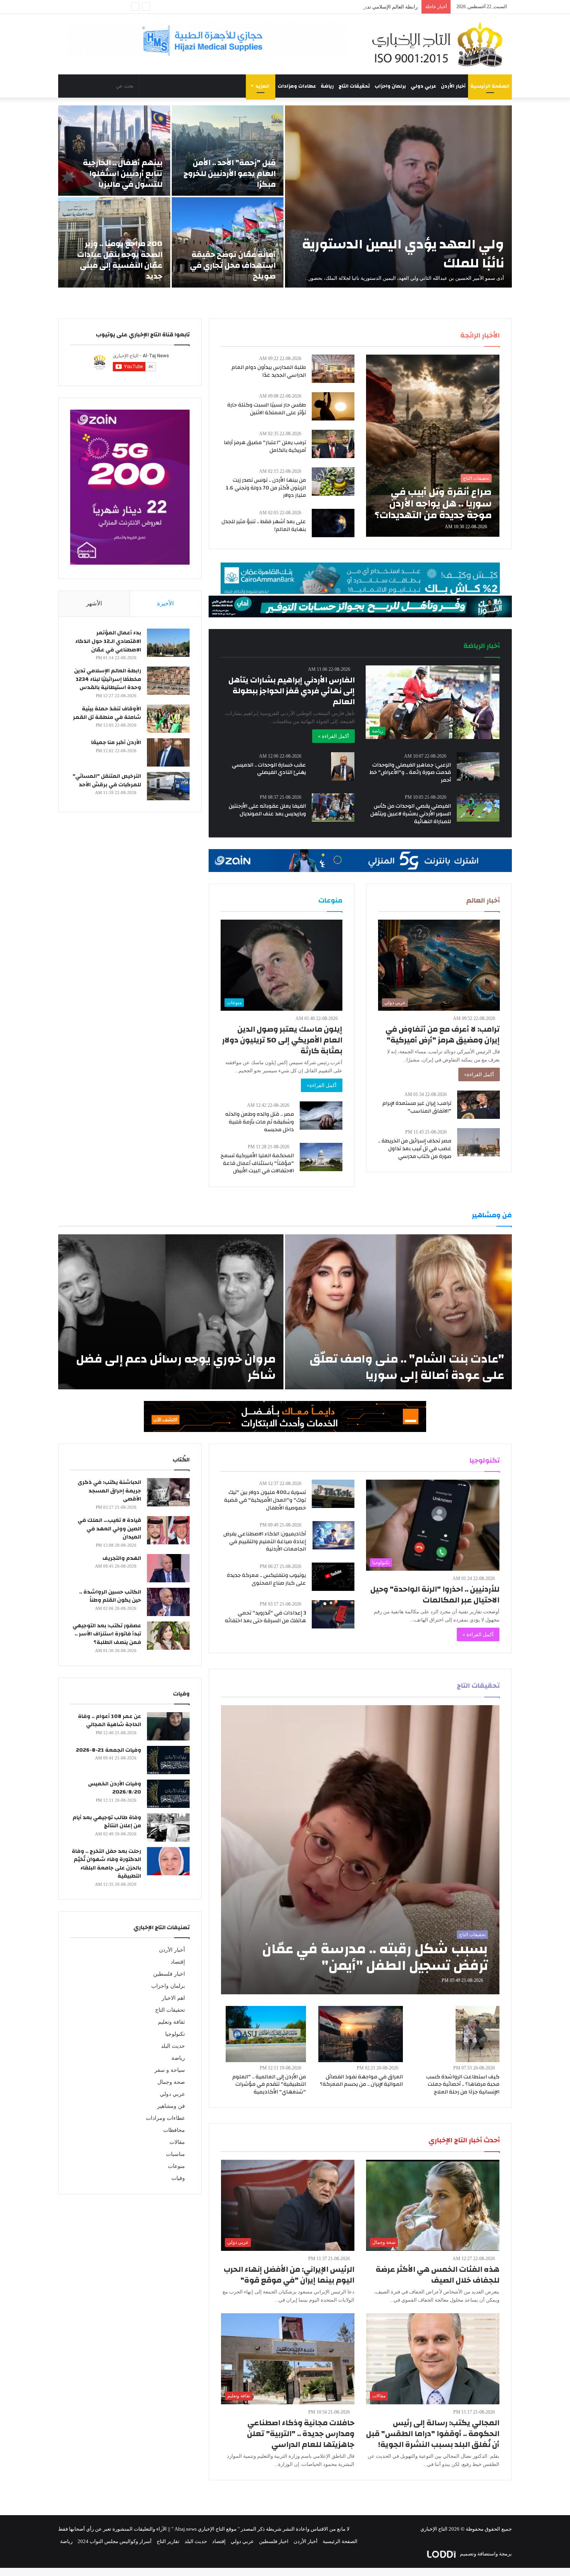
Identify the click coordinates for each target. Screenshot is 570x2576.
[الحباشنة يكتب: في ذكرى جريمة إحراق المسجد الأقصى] (168, 1492)
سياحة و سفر (170, 2070)
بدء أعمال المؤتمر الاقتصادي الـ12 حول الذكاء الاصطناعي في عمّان (108, 641)
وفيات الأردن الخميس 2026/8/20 (115, 1788)
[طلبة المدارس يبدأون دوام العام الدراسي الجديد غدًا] (333, 369)
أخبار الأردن (453, 86)
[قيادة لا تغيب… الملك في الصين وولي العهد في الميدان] (168, 1530)
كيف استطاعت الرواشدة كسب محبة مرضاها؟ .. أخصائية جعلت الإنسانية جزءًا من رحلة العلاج (463, 2084)
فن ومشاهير (171, 2106)
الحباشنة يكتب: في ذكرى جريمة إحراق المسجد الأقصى (109, 1491)
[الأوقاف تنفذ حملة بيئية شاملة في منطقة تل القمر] (168, 719)
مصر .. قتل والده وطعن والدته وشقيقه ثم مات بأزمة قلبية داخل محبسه (260, 1122)
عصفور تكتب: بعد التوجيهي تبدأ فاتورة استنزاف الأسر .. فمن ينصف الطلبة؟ (107, 1634)
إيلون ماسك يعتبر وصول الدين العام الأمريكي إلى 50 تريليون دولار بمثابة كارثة (282, 1040)
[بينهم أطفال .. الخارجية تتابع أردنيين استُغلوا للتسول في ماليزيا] (114, 151)
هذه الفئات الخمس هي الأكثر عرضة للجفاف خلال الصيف (438, 2275)
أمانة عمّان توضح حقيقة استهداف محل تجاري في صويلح (233, 265)
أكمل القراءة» (479, 1074)
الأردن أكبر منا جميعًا (116, 743)
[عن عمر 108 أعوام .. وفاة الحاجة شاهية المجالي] (168, 1726)
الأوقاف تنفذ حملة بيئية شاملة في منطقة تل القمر (107, 713)
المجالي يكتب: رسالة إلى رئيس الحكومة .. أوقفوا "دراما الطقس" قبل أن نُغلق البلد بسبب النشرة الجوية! (433, 2434)
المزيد (263, 86)
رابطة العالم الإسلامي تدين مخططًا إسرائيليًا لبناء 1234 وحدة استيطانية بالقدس (108, 679)
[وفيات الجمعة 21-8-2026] (168, 1760)
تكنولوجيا (175, 2034)
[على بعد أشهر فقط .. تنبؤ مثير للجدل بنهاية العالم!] (333, 523)
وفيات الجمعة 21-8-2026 (109, 1750)
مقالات (177, 2142)
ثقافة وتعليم (171, 2022)
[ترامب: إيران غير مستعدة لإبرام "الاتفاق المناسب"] (478, 1105)
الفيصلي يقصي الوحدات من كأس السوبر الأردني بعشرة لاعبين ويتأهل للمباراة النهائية (411, 814)
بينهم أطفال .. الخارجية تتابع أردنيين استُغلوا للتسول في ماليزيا (123, 173)
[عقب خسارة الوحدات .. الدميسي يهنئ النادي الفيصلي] (343, 766)
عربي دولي (423, 86)
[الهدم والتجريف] (168, 1568)
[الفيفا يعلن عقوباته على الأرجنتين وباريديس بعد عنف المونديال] (333, 807)
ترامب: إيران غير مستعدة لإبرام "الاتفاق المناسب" (417, 1107)
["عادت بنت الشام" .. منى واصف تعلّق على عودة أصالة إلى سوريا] (398, 1312)
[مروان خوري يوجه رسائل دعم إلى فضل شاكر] (171, 1312)
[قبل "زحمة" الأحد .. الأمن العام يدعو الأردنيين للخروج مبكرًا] (228, 151)
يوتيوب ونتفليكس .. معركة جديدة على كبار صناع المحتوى (266, 1579)
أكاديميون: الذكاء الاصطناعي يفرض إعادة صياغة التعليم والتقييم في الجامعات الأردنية (265, 1541)
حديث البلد (173, 2046)
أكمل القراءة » (333, 736)
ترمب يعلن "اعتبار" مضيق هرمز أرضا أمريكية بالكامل (265, 446)
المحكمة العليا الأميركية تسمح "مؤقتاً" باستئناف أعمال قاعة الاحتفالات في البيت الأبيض (257, 1163)
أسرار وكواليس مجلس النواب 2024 (115, 2541)
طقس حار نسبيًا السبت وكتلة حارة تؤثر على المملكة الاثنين (267, 409)
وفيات (178, 2178)
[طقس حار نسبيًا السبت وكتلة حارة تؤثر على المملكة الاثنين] (333, 406)
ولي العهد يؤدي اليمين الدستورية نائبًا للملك (403, 254)
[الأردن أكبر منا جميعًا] (168, 752)
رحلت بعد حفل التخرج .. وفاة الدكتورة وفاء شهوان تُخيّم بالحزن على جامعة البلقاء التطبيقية (106, 1864)
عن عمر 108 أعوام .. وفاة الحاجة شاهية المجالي (110, 1721)
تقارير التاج (168, 2541)
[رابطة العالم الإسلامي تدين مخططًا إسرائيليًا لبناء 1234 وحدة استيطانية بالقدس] (168, 681)
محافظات (174, 2130)
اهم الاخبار (173, 1998)
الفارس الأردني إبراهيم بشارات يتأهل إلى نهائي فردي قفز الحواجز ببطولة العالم (292, 691)
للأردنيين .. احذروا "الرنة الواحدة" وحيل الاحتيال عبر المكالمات (435, 1595)
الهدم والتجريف (122, 1558)
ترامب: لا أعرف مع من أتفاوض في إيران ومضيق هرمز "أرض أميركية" (443, 1035)
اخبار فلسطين (169, 1974)
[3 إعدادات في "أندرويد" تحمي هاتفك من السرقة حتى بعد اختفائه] (333, 1614)
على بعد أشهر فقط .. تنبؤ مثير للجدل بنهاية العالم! (264, 526)
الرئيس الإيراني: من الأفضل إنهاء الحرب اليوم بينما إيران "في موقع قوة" (289, 2275)
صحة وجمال (171, 2082)
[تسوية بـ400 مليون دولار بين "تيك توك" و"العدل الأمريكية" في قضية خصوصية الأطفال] (333, 1494)
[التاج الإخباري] (440, 44)
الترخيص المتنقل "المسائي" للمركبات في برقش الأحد (107, 781)
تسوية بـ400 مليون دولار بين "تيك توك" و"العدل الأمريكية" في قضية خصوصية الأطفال (265, 1500)
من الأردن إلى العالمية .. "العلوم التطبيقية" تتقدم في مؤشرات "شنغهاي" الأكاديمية (269, 2084)
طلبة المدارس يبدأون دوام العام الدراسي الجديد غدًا (269, 371)
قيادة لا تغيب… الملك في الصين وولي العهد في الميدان (109, 1529)
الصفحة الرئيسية (490, 86)
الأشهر (94, 603)
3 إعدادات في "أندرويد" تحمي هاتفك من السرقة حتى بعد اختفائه (265, 1617)
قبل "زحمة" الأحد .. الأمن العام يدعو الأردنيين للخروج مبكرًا (230, 173)
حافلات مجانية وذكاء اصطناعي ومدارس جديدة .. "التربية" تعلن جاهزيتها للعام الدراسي (301, 2434)
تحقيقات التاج (354, 86)
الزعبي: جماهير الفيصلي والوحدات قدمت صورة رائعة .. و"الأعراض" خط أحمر (410, 773)
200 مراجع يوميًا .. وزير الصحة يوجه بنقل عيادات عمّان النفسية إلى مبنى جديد (120, 260)
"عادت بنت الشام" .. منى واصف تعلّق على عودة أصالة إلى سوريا (407, 1367)
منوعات (176, 2166)
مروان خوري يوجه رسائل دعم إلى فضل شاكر (176, 1367)
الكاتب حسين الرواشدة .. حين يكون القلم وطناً (110, 1596)
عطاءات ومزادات (297, 86)
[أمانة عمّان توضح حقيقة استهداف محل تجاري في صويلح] (228, 242)
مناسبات (175, 2154)
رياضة (327, 86)
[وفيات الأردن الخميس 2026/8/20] (168, 1794)
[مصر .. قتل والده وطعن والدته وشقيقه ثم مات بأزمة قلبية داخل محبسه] (321, 1116)
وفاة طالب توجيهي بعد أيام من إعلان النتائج (107, 1822)
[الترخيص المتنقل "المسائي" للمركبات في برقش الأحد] (168, 786)
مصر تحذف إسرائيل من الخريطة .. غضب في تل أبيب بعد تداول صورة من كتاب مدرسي (415, 1148)
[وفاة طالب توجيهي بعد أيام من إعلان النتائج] (168, 1827)
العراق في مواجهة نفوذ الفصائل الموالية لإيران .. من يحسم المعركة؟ (361, 2081)
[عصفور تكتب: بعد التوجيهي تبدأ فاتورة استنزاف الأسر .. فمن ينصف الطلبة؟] (168, 1636)
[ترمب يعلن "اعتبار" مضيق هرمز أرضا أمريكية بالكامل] (333, 444)
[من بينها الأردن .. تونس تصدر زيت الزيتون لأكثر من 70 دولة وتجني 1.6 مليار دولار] (333, 482)
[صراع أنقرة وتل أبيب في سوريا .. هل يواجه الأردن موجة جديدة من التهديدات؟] (433, 446)
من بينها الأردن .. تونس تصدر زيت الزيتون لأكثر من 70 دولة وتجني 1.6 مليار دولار (266, 488)
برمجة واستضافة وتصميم (485, 2554)
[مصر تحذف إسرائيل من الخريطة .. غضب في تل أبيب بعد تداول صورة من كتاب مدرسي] (478, 1142)
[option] (285, 196)
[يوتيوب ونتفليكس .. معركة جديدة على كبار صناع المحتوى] (333, 1577)
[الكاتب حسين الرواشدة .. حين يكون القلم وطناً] (168, 1602)
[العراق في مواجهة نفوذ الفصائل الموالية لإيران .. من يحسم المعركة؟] (361, 2034)
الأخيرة (165, 603)
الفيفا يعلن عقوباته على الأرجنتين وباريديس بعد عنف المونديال (267, 810)
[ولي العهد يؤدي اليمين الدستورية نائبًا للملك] (398, 196)
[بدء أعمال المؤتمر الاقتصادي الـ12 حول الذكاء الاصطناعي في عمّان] (168, 643)
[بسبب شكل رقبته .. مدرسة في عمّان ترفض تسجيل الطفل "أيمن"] (360, 1850)
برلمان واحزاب (390, 86)
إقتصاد (178, 1962)
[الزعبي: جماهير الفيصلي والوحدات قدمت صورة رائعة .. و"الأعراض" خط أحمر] (478, 766)
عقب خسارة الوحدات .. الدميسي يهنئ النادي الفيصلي (269, 769)
